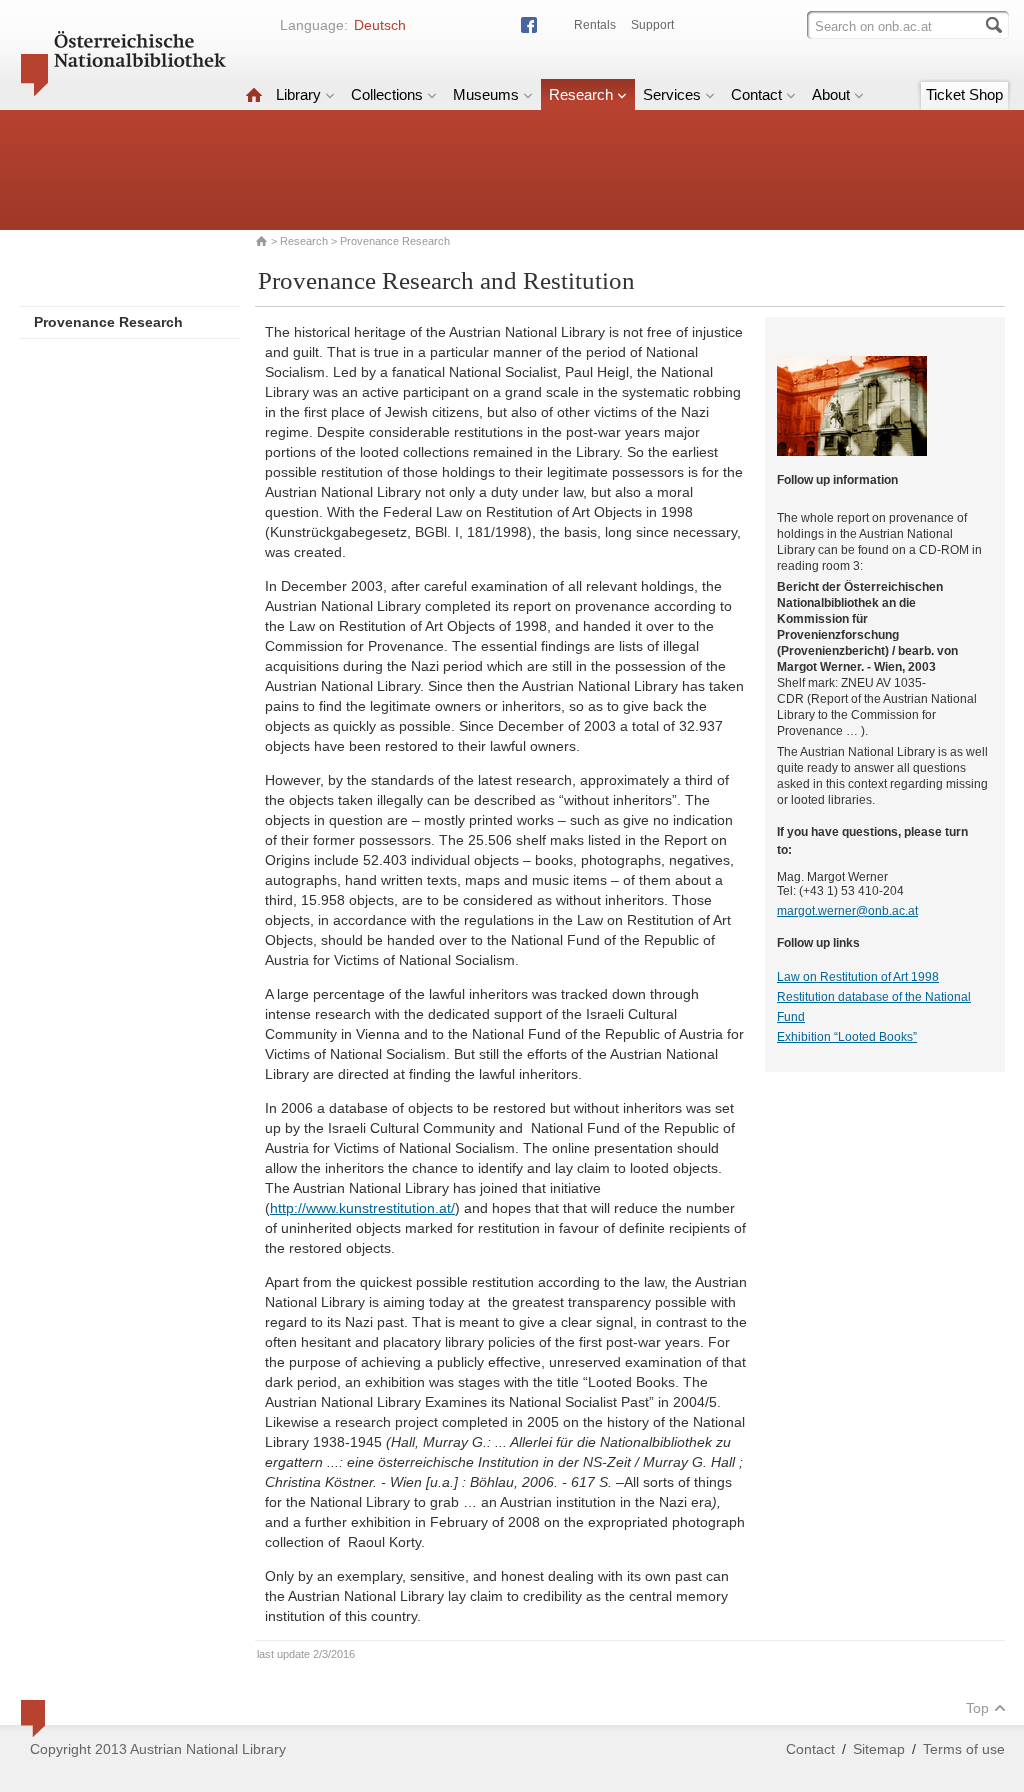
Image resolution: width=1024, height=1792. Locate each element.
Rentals (595, 25)
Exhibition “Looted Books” (847, 1037)
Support (652, 25)
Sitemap (879, 1749)
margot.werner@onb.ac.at (847, 911)
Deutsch (380, 25)
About (831, 94)
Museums (486, 94)
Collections (387, 94)
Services (672, 94)
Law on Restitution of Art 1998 (858, 977)
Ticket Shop (964, 94)
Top (977, 1708)
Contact (756, 94)
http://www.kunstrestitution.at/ (362, 1208)
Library (298, 94)
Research (581, 94)
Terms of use (964, 1749)
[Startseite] (254, 94)
